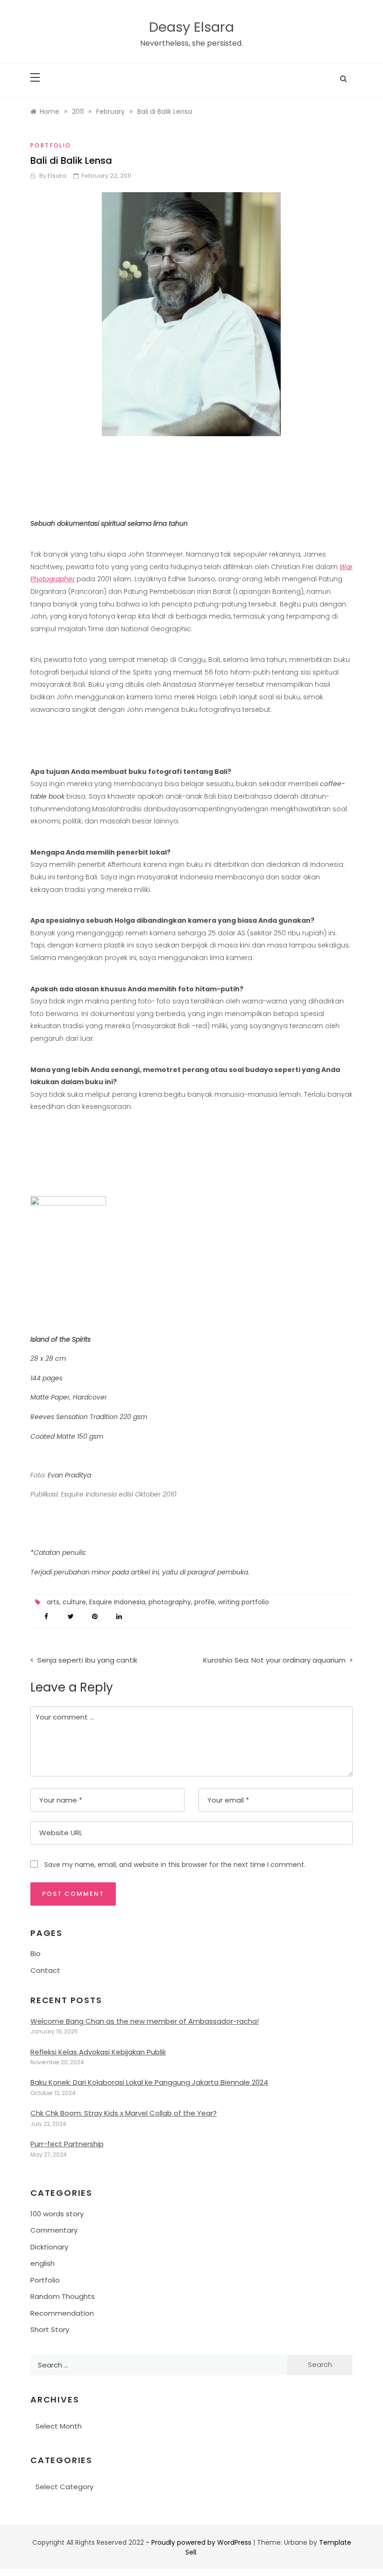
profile (205, 1602)
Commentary (54, 2230)
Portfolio (51, 145)
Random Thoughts (63, 2296)
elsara (57, 176)
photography (170, 1602)
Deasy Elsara (191, 27)
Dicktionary (49, 2247)
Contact (45, 1970)
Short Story (50, 2329)
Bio (35, 1953)
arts (53, 1602)
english (43, 2263)
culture (74, 1602)
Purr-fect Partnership (67, 2144)
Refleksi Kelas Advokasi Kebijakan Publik (98, 2052)
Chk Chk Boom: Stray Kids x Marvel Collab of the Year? (124, 2113)
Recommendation (62, 2313)
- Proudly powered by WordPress (199, 2542)
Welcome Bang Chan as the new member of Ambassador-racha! (145, 2021)
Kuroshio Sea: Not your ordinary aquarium (274, 1660)
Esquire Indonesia (117, 1602)
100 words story (57, 2214)
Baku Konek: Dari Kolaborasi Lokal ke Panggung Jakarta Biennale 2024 (149, 2082)
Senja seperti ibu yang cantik (87, 1660)
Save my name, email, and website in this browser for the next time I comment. (175, 1865)
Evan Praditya (69, 1475)
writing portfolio (244, 1602)
